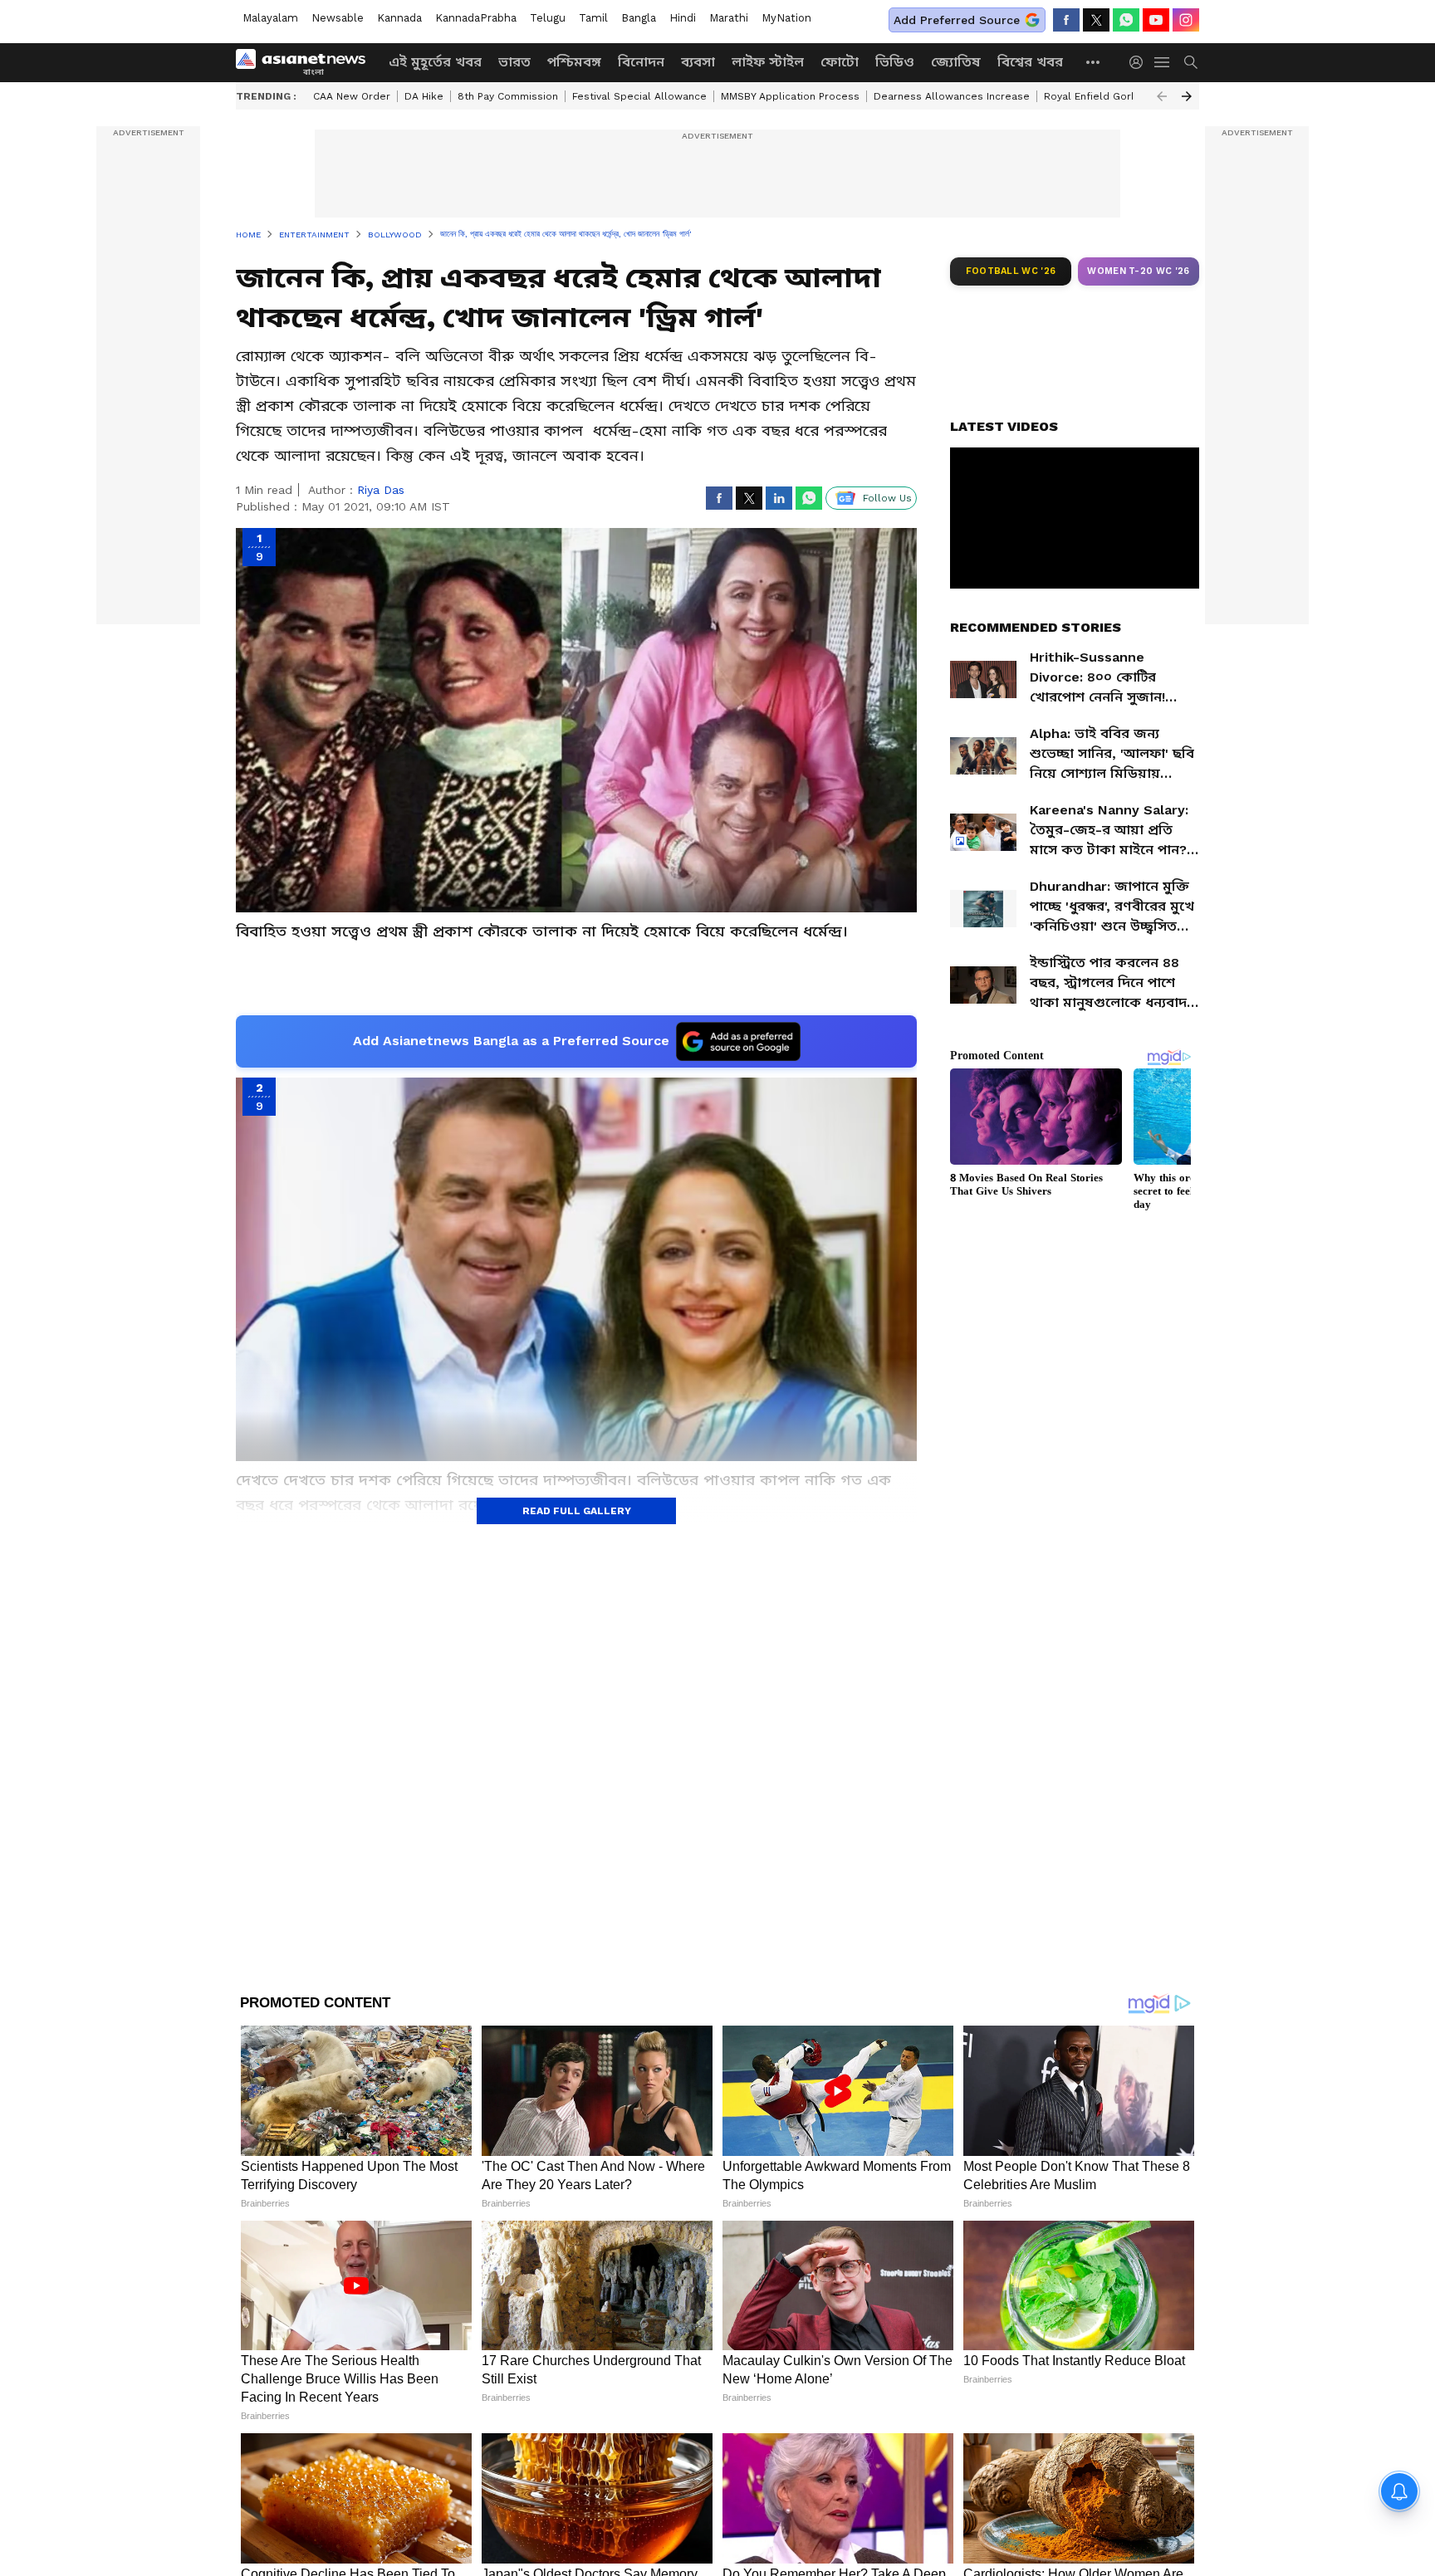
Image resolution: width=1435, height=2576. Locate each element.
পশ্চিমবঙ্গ (574, 62)
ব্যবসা (698, 62)
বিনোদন (641, 62)
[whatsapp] (1126, 20)
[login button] (1140, 62)
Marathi (729, 18)
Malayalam (270, 18)
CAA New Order (352, 96)
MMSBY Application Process (790, 96)
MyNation (786, 18)
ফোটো (840, 62)
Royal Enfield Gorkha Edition (1115, 96)
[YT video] (1156, 20)
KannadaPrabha (476, 18)
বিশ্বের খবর (1030, 62)
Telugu (548, 18)
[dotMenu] (1094, 62)
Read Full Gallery (577, 1511)
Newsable (338, 18)
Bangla (639, 18)
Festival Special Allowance (639, 96)
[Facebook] (1066, 20)
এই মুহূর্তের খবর (435, 62)
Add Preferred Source (957, 20)
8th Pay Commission (508, 96)
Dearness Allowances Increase (952, 96)
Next (1187, 96)
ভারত (514, 62)
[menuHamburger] (1163, 62)
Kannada (399, 18)
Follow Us (887, 498)
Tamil (593, 18)
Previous (1162, 96)
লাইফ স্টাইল (768, 62)
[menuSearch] (1191, 62)
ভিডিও (895, 62)
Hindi (683, 18)
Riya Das (381, 490)
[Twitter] (1096, 20)
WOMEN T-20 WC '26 (1139, 271)
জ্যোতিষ (956, 62)
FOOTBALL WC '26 (1011, 271)
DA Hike (424, 96)
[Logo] (306, 62)
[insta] (1186, 20)
